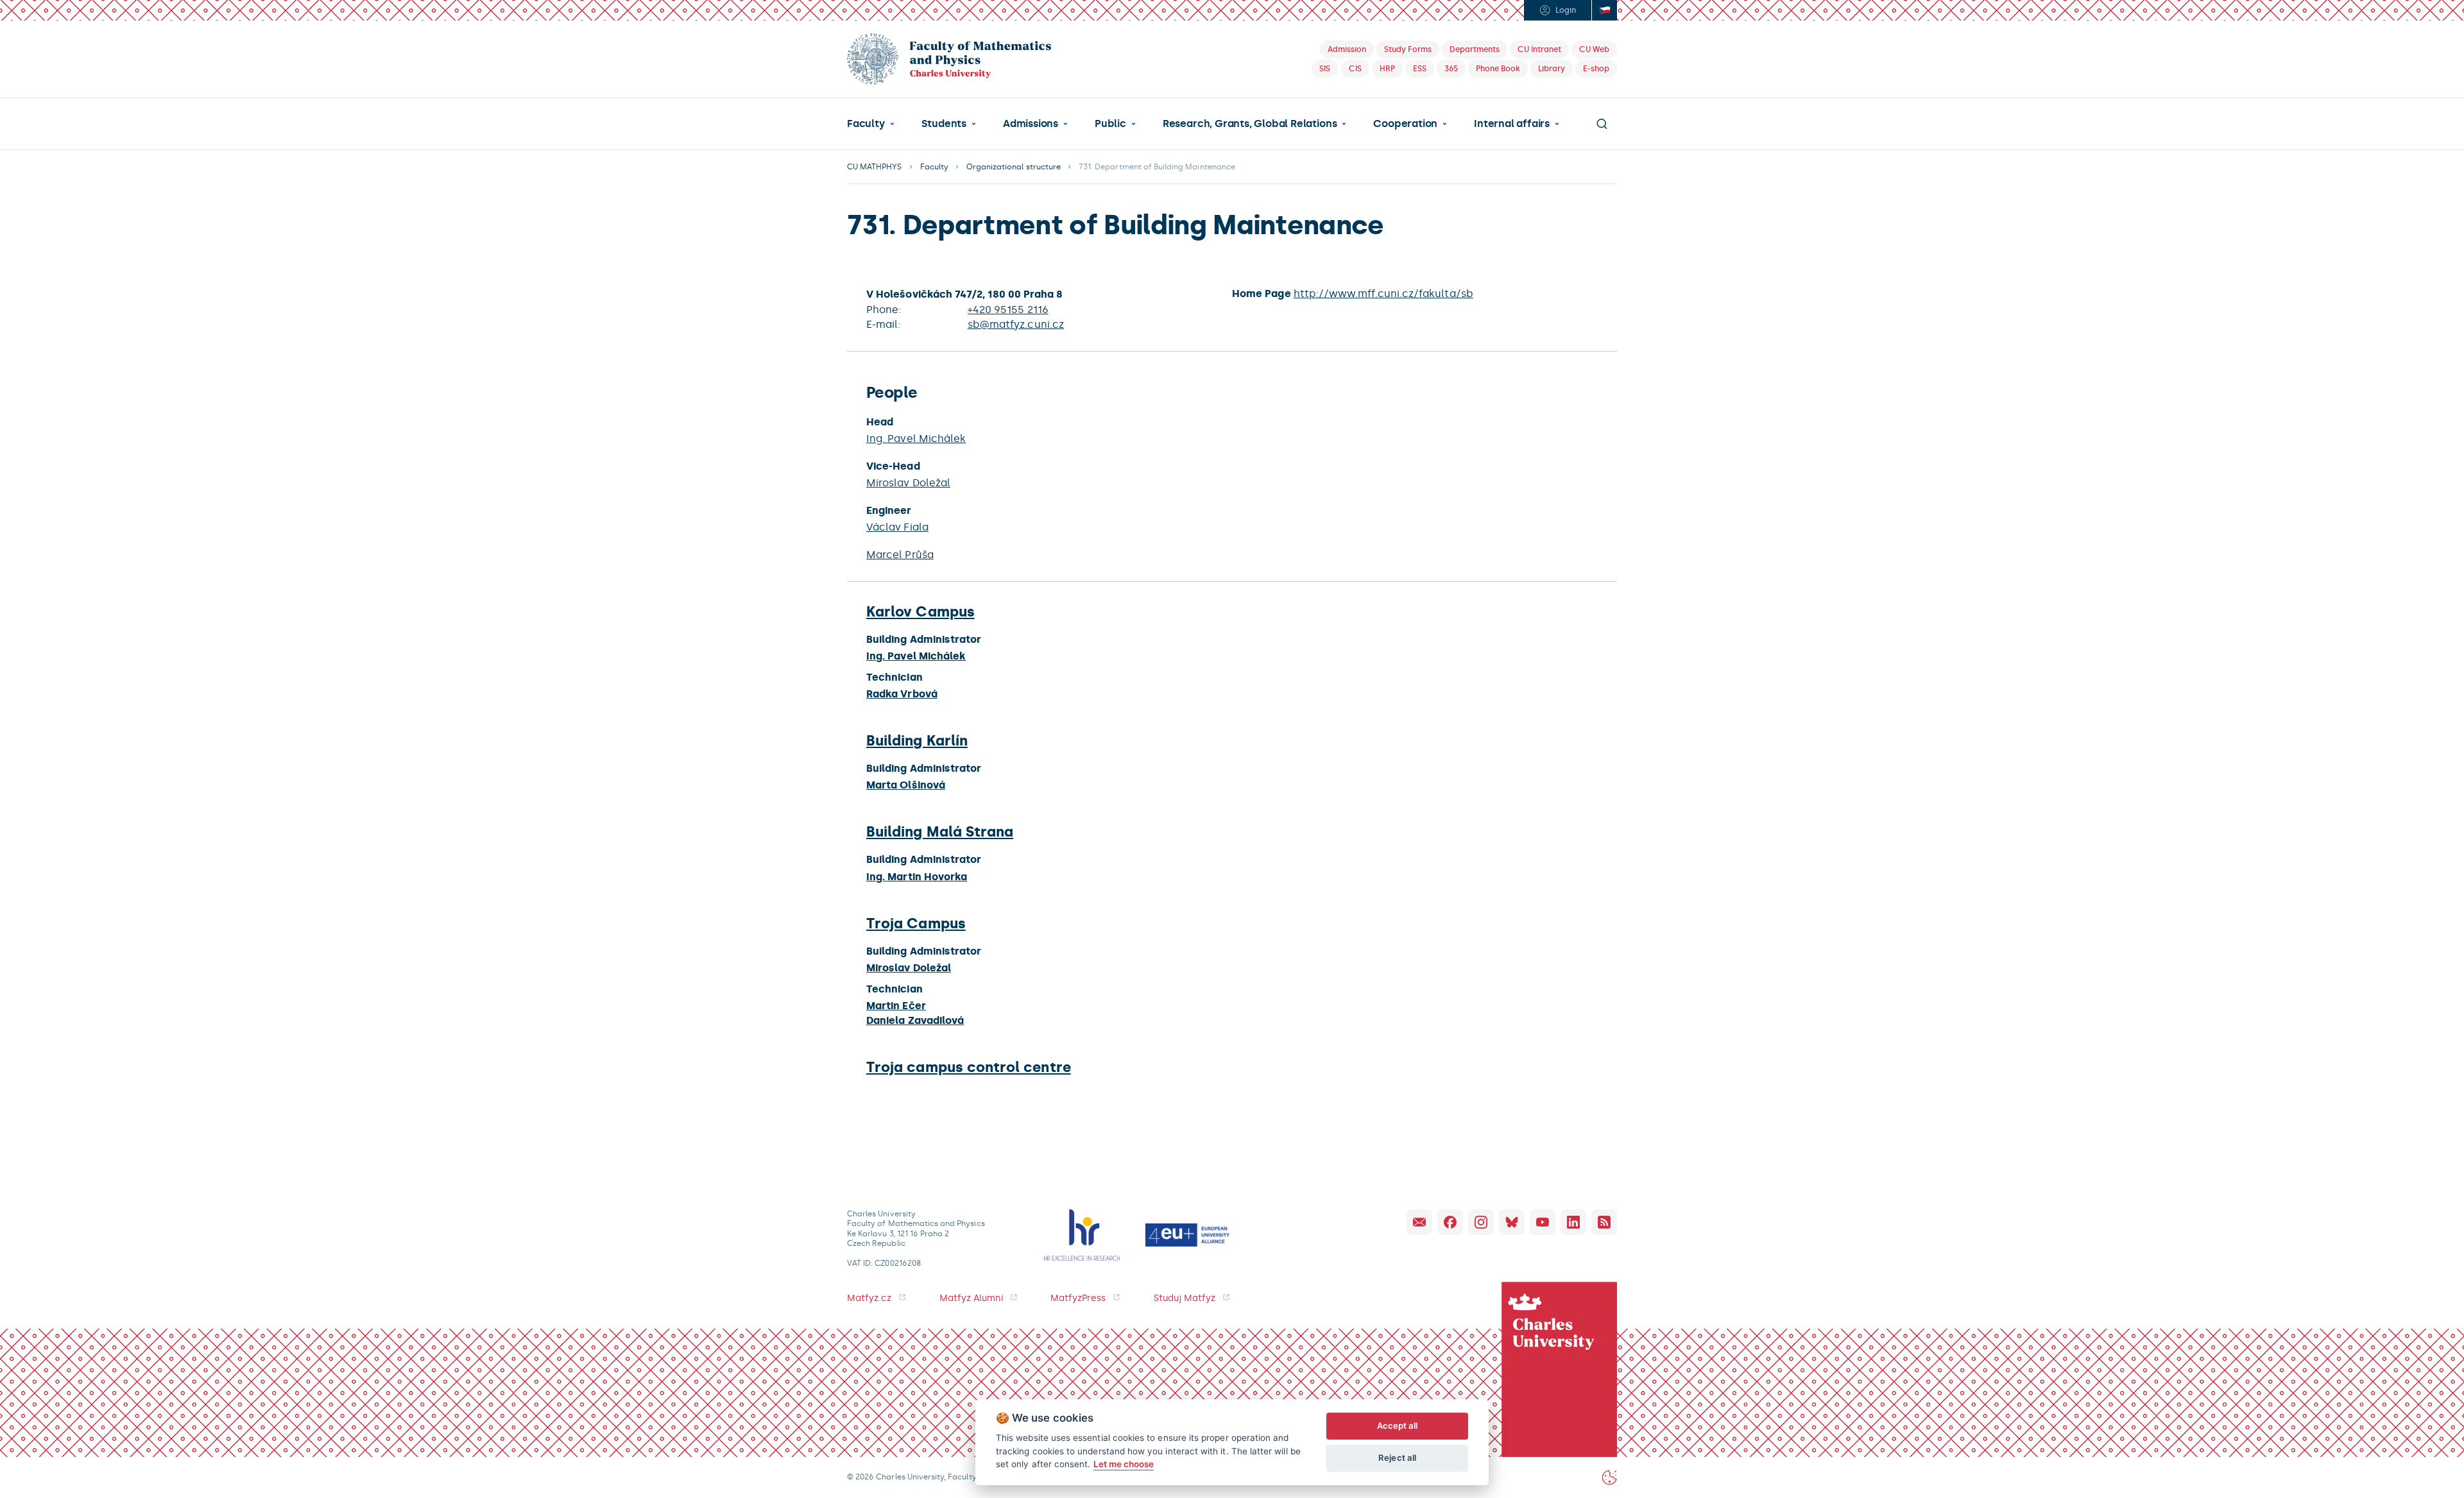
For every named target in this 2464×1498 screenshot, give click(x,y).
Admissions (1031, 124)
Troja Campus (916, 923)
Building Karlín (917, 741)
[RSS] (1604, 1222)
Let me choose (1124, 1464)
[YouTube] (1543, 1222)
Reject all (1397, 1458)
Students (944, 124)
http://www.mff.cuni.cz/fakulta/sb (1383, 294)
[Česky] (1604, 10)
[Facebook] (1450, 1222)
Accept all (1398, 1426)
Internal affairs (1512, 124)
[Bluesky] (1512, 1222)
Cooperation (1405, 124)
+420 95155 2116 (1008, 310)
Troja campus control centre (969, 1067)
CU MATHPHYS (875, 167)
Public (1110, 124)
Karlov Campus (920, 612)
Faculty (866, 124)
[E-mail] (1419, 1222)
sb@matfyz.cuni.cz (1016, 324)
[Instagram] (1481, 1222)
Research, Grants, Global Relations (1250, 124)
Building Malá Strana (940, 832)
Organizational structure (1014, 167)
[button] (871, 124)
